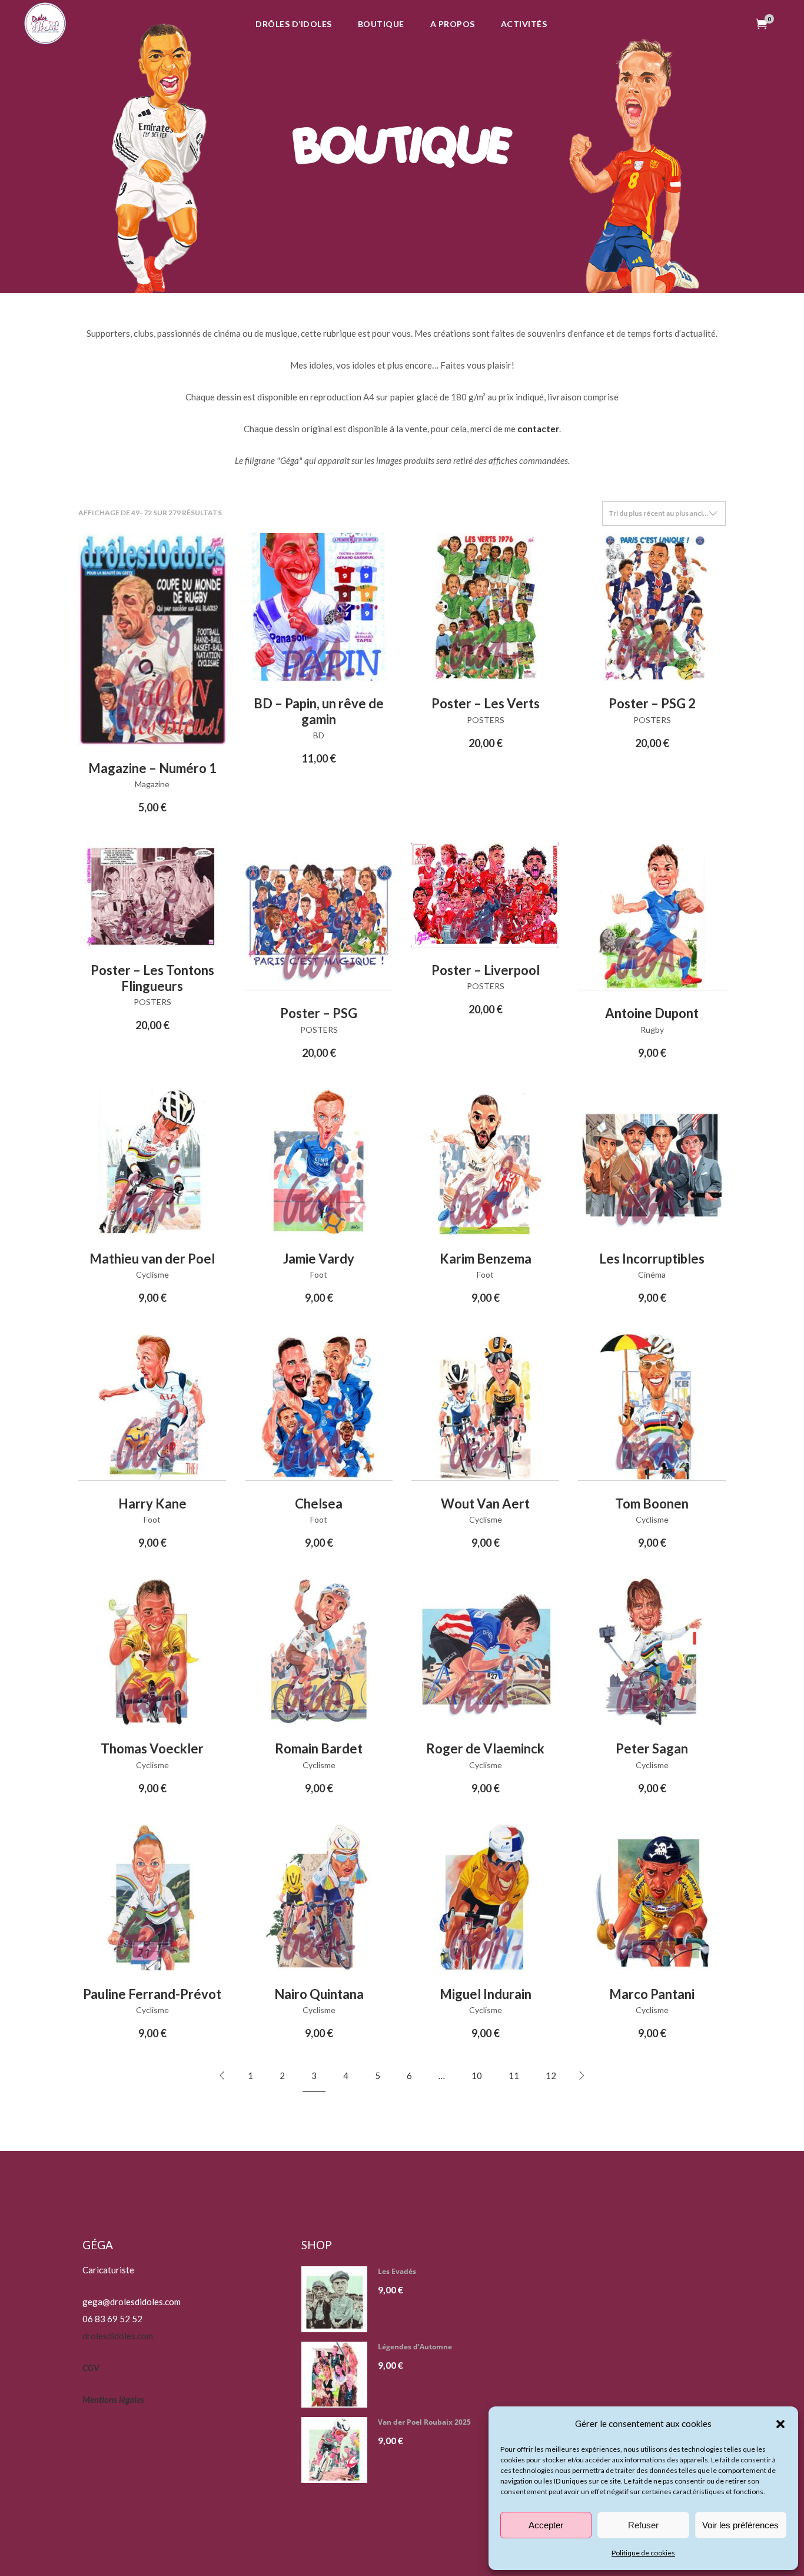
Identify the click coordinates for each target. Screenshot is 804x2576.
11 (514, 2076)
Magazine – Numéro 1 (152, 768)
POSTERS (486, 720)
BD (319, 735)
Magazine (152, 784)
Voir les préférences (740, 2525)
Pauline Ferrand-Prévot (152, 1994)
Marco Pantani (652, 1994)
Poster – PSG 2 (652, 703)
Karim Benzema (486, 1259)
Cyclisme (152, 1274)
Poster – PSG (319, 1013)
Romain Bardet (319, 1748)
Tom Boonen (652, 1504)
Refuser (643, 2525)
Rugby (652, 1030)
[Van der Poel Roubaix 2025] (339, 2450)
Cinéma (652, 1274)
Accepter (546, 2525)
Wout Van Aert (485, 1504)
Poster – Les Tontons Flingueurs (152, 978)
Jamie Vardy (319, 1259)
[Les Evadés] (339, 2299)
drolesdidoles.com (118, 2336)
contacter (538, 429)
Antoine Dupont (652, 1013)
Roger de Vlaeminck (485, 1748)
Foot (319, 1274)
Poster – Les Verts (486, 703)
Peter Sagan (652, 1748)
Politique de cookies (643, 2553)
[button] (780, 2424)
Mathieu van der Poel (152, 1259)
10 (477, 2076)
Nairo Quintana (319, 1994)
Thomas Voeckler (152, 1748)
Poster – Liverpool (486, 970)
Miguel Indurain (486, 1994)
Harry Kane (152, 1504)
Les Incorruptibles (652, 1259)
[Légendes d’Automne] (339, 2375)
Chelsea (319, 1504)
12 (551, 2076)
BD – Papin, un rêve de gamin (319, 711)
